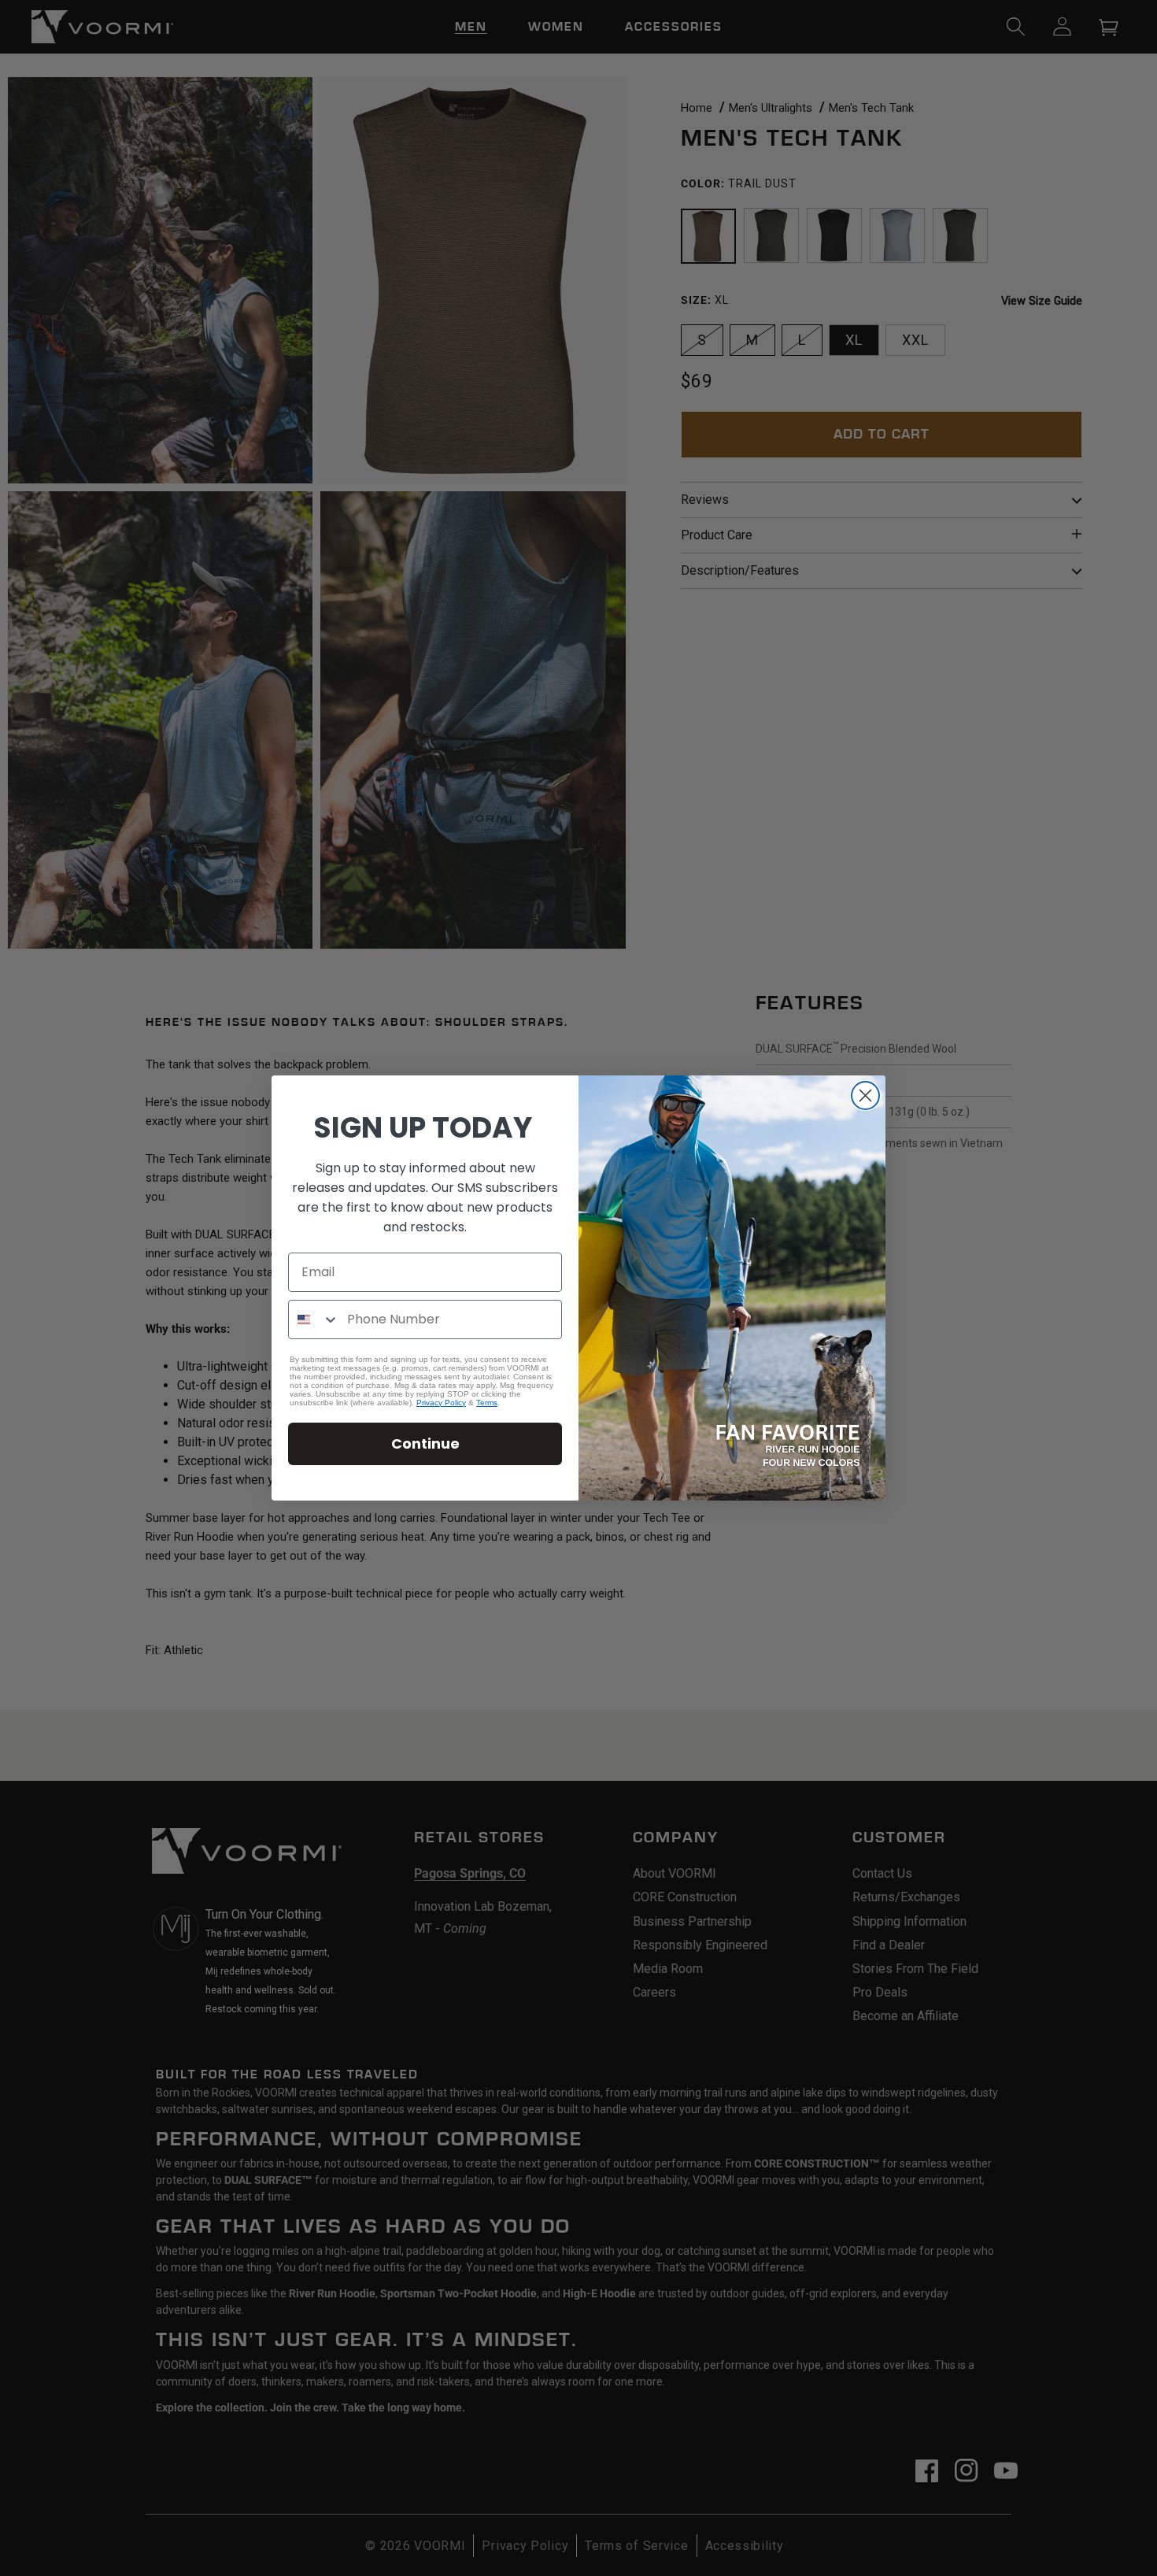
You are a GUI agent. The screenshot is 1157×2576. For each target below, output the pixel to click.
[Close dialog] (865, 1096)
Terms (487, 1403)
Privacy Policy (441, 1403)
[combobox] (314, 1319)
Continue (425, 1443)
